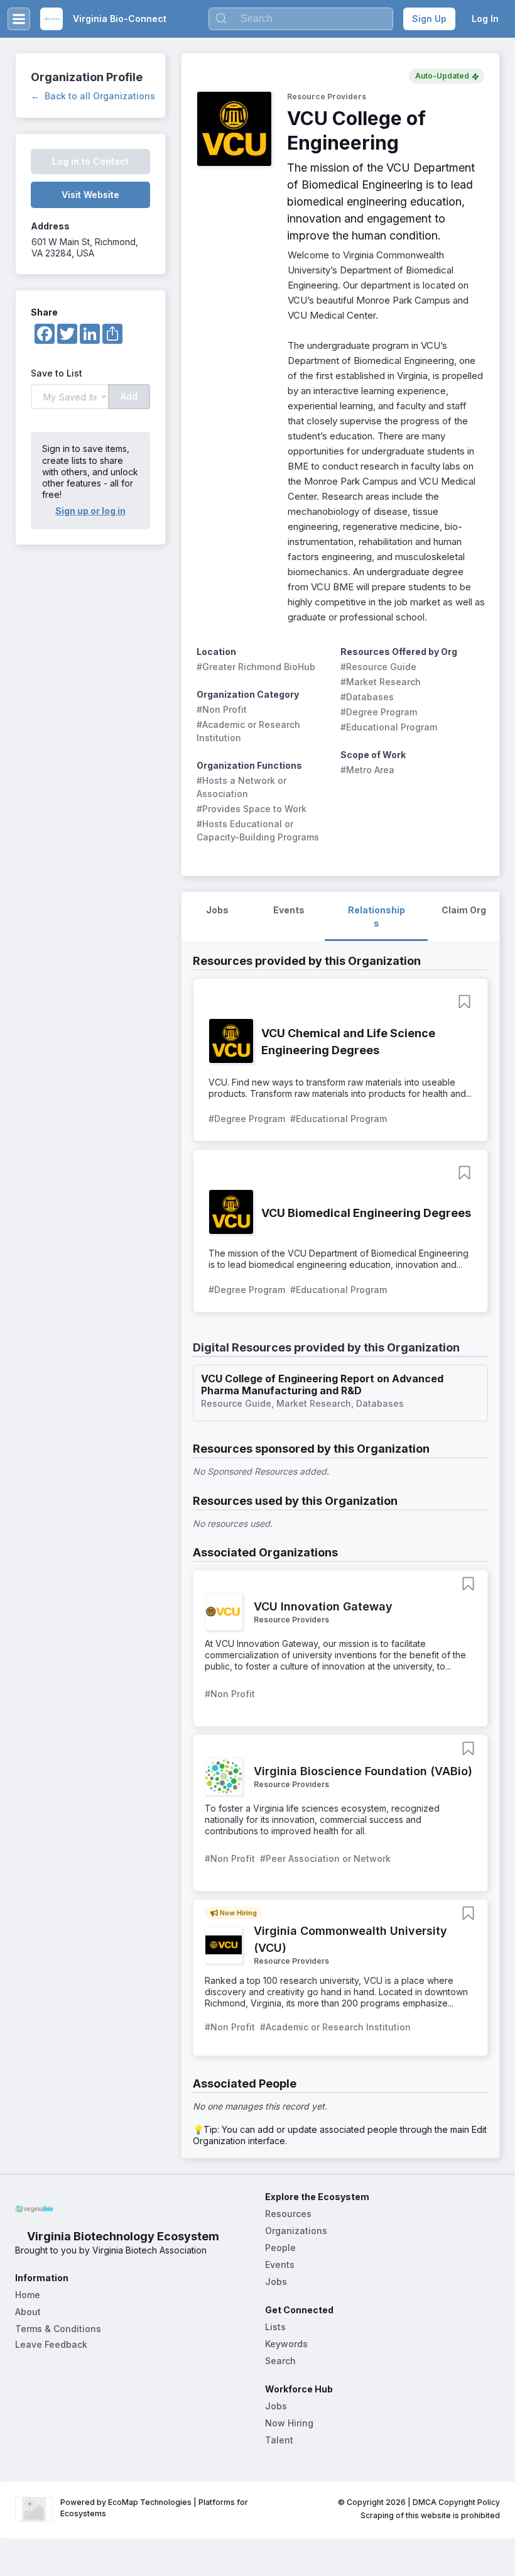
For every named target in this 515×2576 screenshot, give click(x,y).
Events (280, 2265)
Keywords (286, 2344)
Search (280, 2361)
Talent (279, 2440)
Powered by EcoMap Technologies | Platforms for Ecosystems (155, 2508)
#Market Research (381, 682)
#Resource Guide (378, 667)
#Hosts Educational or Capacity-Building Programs (258, 830)
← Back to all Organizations (93, 96)
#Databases (367, 697)
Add (129, 396)
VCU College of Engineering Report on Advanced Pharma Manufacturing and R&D (323, 1385)
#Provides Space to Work (252, 809)
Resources (288, 2214)
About (28, 2312)
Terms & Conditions (58, 2329)
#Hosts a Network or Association (243, 787)
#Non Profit (222, 709)
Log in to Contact (90, 161)
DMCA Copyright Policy (456, 2502)
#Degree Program (379, 712)
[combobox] (301, 19)
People (280, 2248)
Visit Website (90, 195)
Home (28, 2295)
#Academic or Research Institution (250, 731)
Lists (275, 2327)
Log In (485, 19)
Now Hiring (289, 2423)
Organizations (296, 2231)
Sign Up (429, 19)
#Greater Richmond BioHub (256, 667)
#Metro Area (367, 770)
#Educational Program (389, 727)
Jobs (276, 2282)
